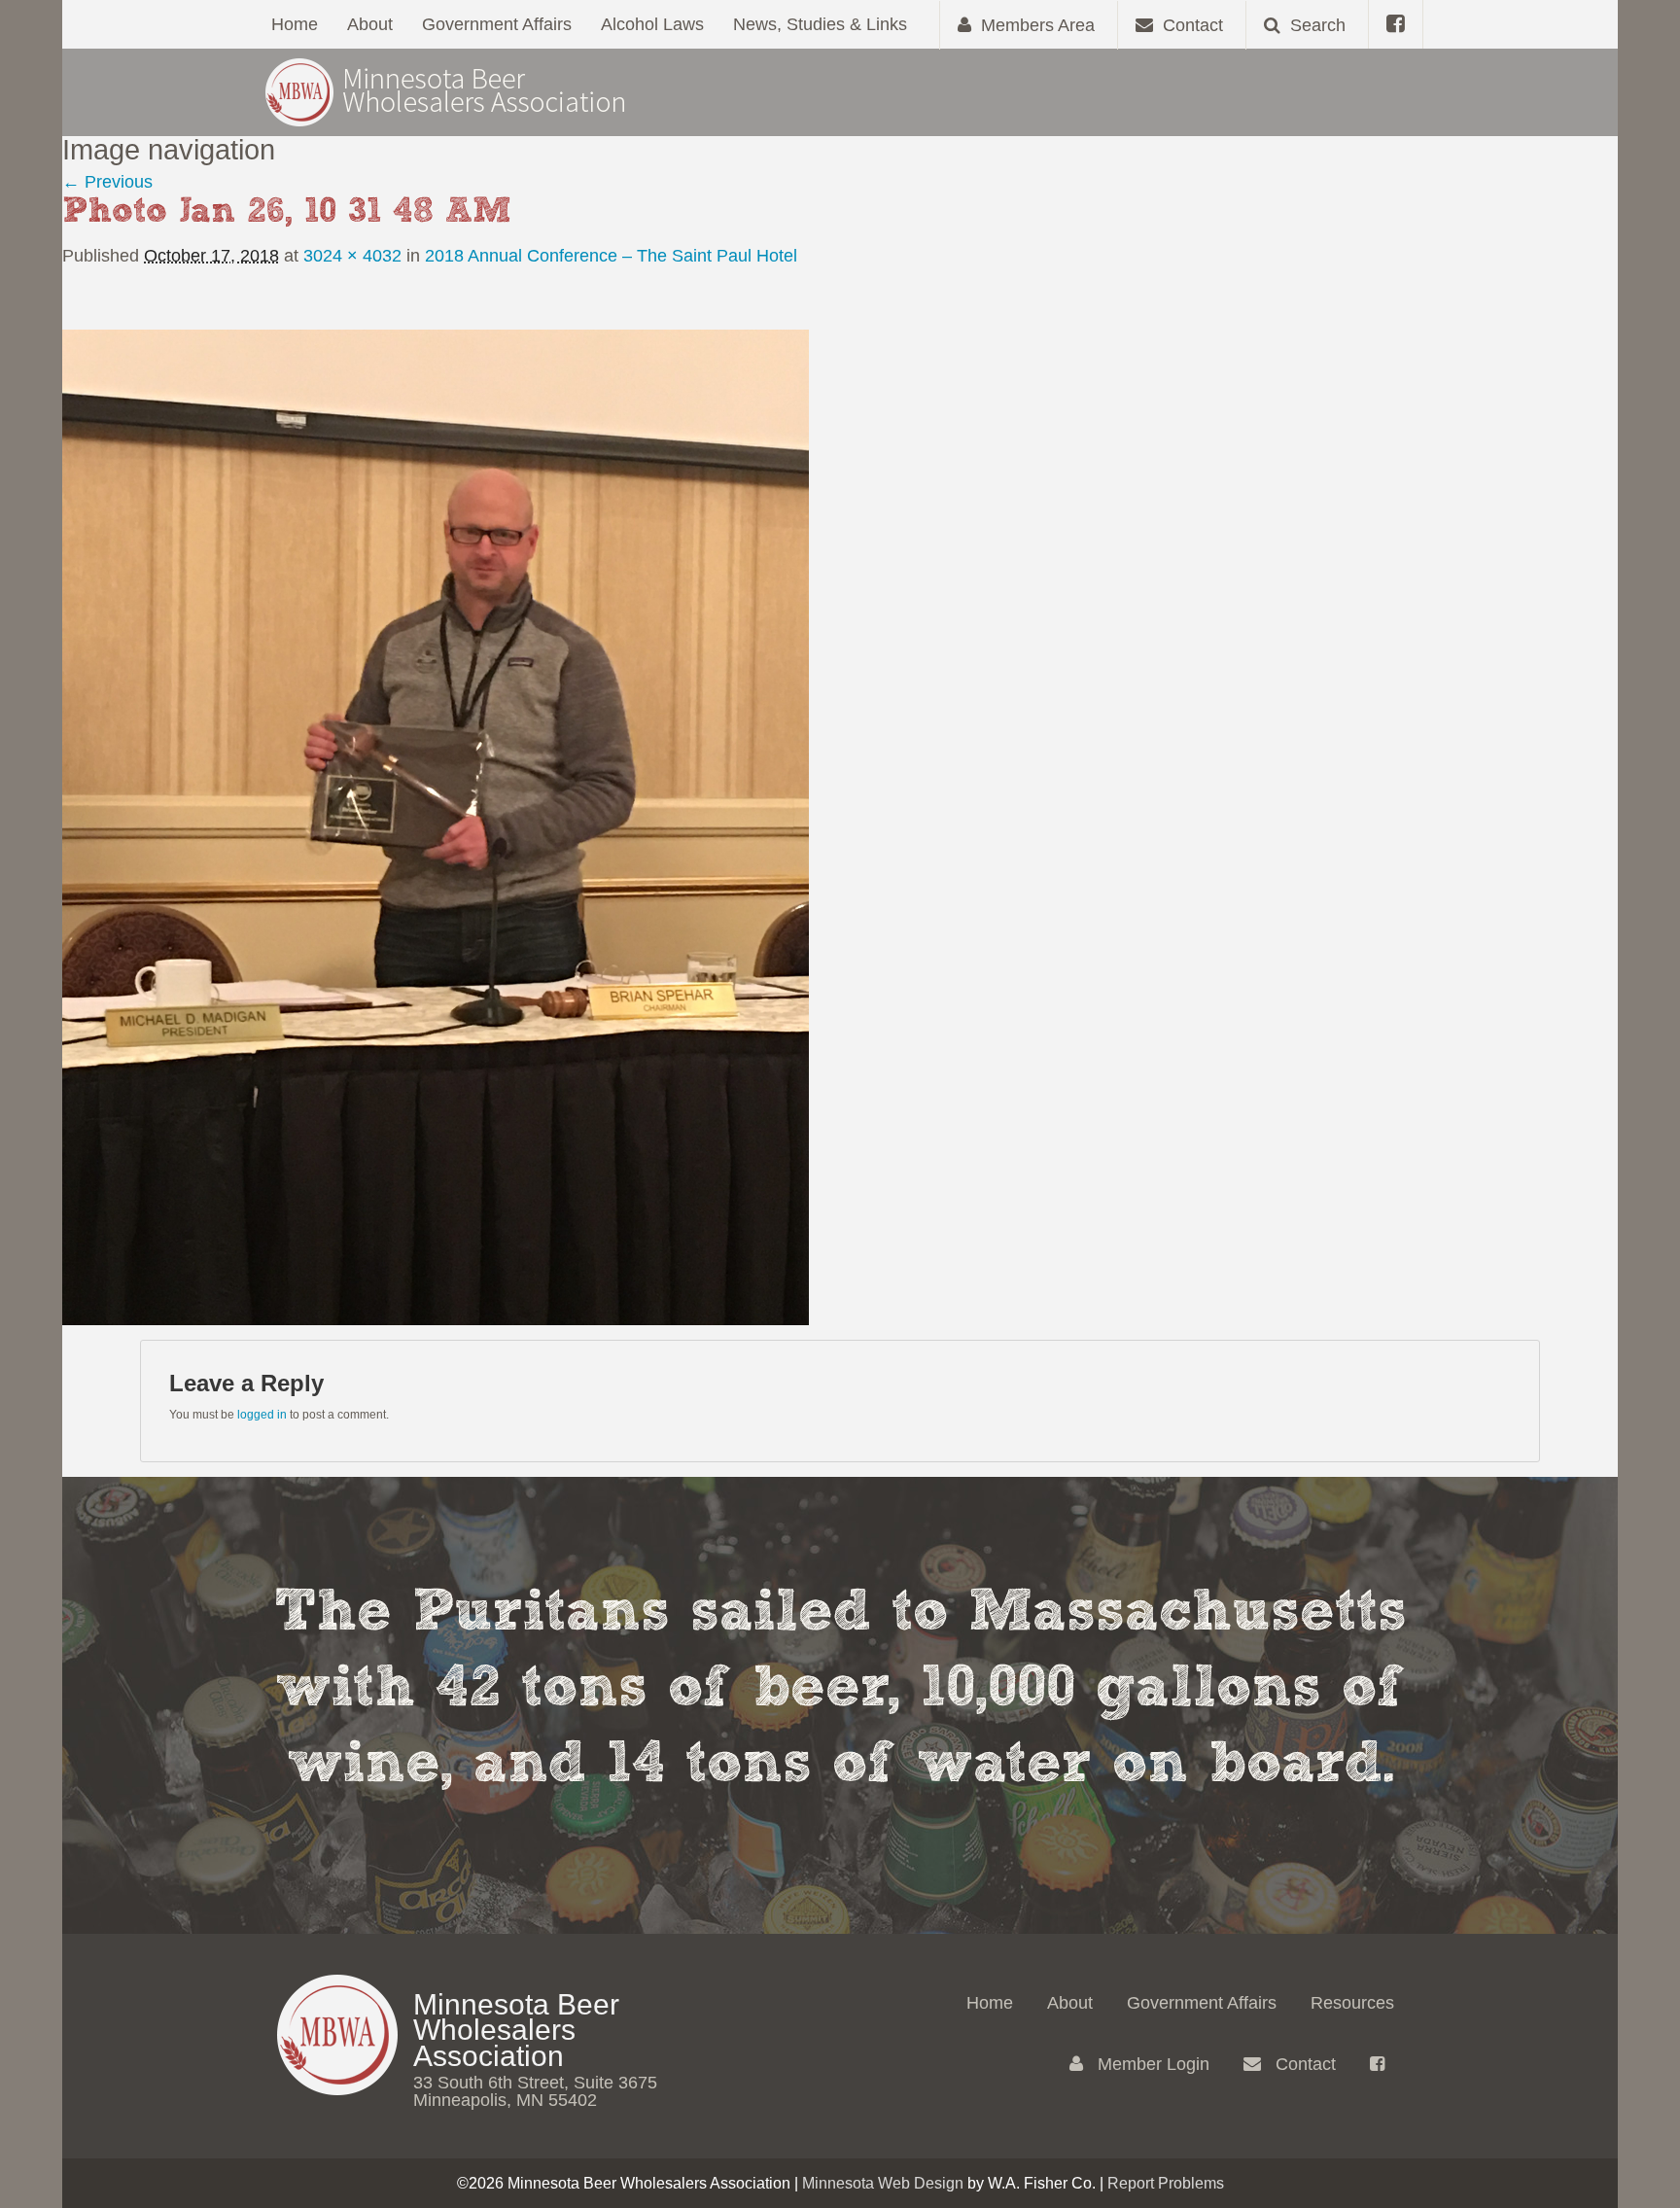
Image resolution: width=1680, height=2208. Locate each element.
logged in (262, 1415)
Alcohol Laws (652, 24)
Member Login (1151, 2064)
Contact (1303, 2064)
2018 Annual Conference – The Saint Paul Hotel (611, 256)
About (370, 24)
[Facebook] (1396, 24)
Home (295, 24)
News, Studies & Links (820, 24)
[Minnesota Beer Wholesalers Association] (446, 91)
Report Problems (1166, 2183)
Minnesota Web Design (883, 2183)
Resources (1352, 2003)
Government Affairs (497, 24)
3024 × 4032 (352, 256)
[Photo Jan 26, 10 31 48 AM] (436, 826)
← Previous (107, 182)
